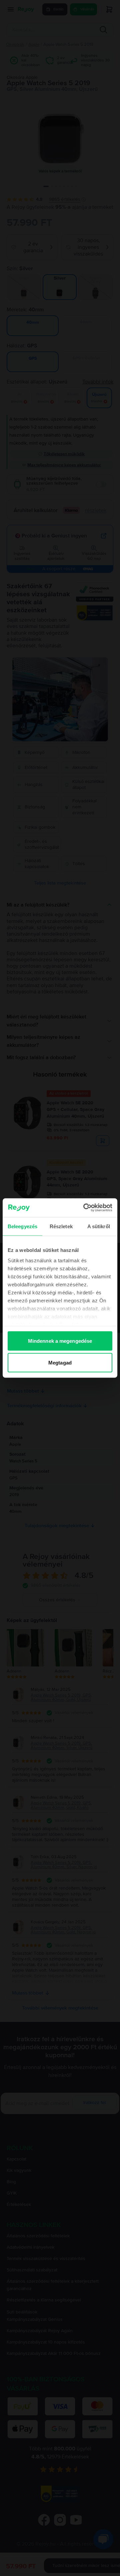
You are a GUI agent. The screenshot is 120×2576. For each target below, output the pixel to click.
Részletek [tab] (61, 1226)
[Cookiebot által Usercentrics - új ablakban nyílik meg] (85, 1208)
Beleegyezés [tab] (22, 1226)
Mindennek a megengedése (60, 1341)
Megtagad (60, 1363)
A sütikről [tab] (99, 1226)
